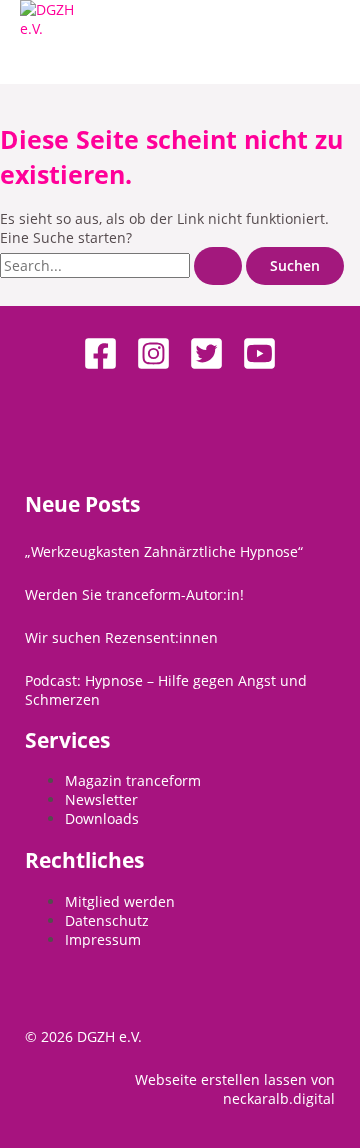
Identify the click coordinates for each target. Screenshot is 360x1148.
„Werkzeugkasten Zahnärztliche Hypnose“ (164, 551)
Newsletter (101, 799)
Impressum (103, 939)
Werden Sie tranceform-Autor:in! (134, 594)
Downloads (102, 818)
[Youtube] (259, 365)
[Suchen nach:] (123, 265)
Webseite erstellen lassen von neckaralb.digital (235, 1089)
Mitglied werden (120, 901)
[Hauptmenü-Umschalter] (64, 61)
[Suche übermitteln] (218, 266)
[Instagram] (153, 365)
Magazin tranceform (133, 780)
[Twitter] (206, 365)
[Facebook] (100, 365)
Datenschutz (107, 920)
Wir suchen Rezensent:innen (121, 637)
